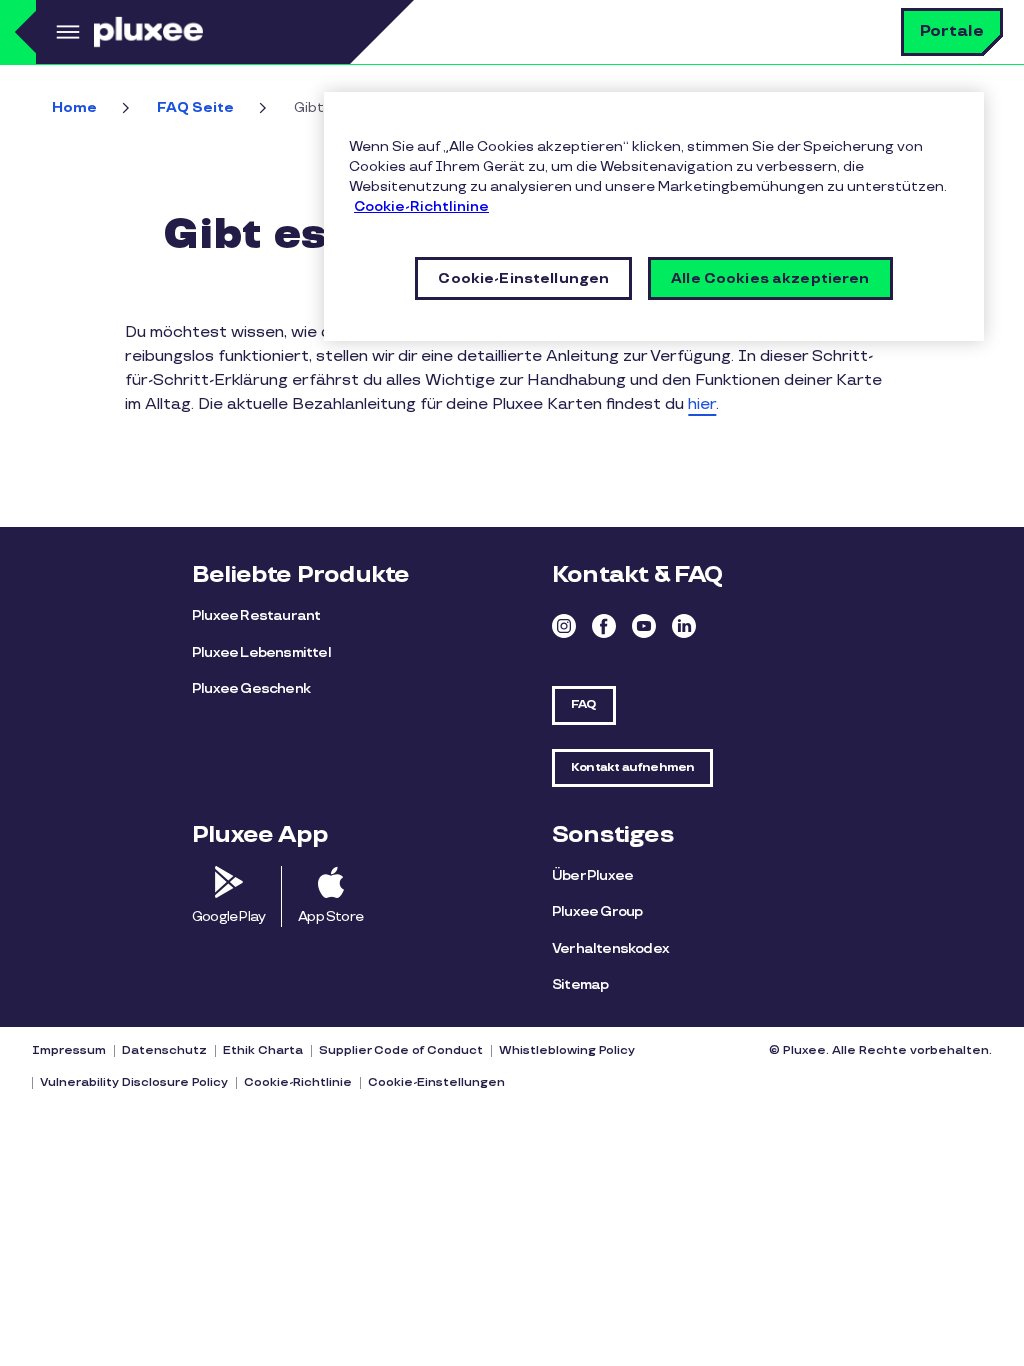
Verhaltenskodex (610, 948)
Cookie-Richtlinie (298, 1082)
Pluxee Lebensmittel (261, 652)
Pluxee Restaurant (256, 615)
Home (74, 107)
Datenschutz (164, 1050)
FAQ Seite (195, 107)
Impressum (69, 1050)
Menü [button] (65, 32)
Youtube (644, 626)
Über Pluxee (592, 875)
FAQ (584, 704)
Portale (952, 31)
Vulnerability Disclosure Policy (134, 1082)
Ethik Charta (263, 1050)
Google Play (228, 916)
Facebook (604, 626)
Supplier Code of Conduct (401, 1050)
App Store (330, 916)
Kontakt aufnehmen (632, 767)
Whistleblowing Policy (567, 1050)
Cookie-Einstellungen (436, 1082)
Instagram (564, 626)
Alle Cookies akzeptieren (770, 278)
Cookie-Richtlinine (421, 206)
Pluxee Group (597, 911)
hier (702, 404)
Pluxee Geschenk (251, 688)
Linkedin (684, 626)
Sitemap (580, 984)
